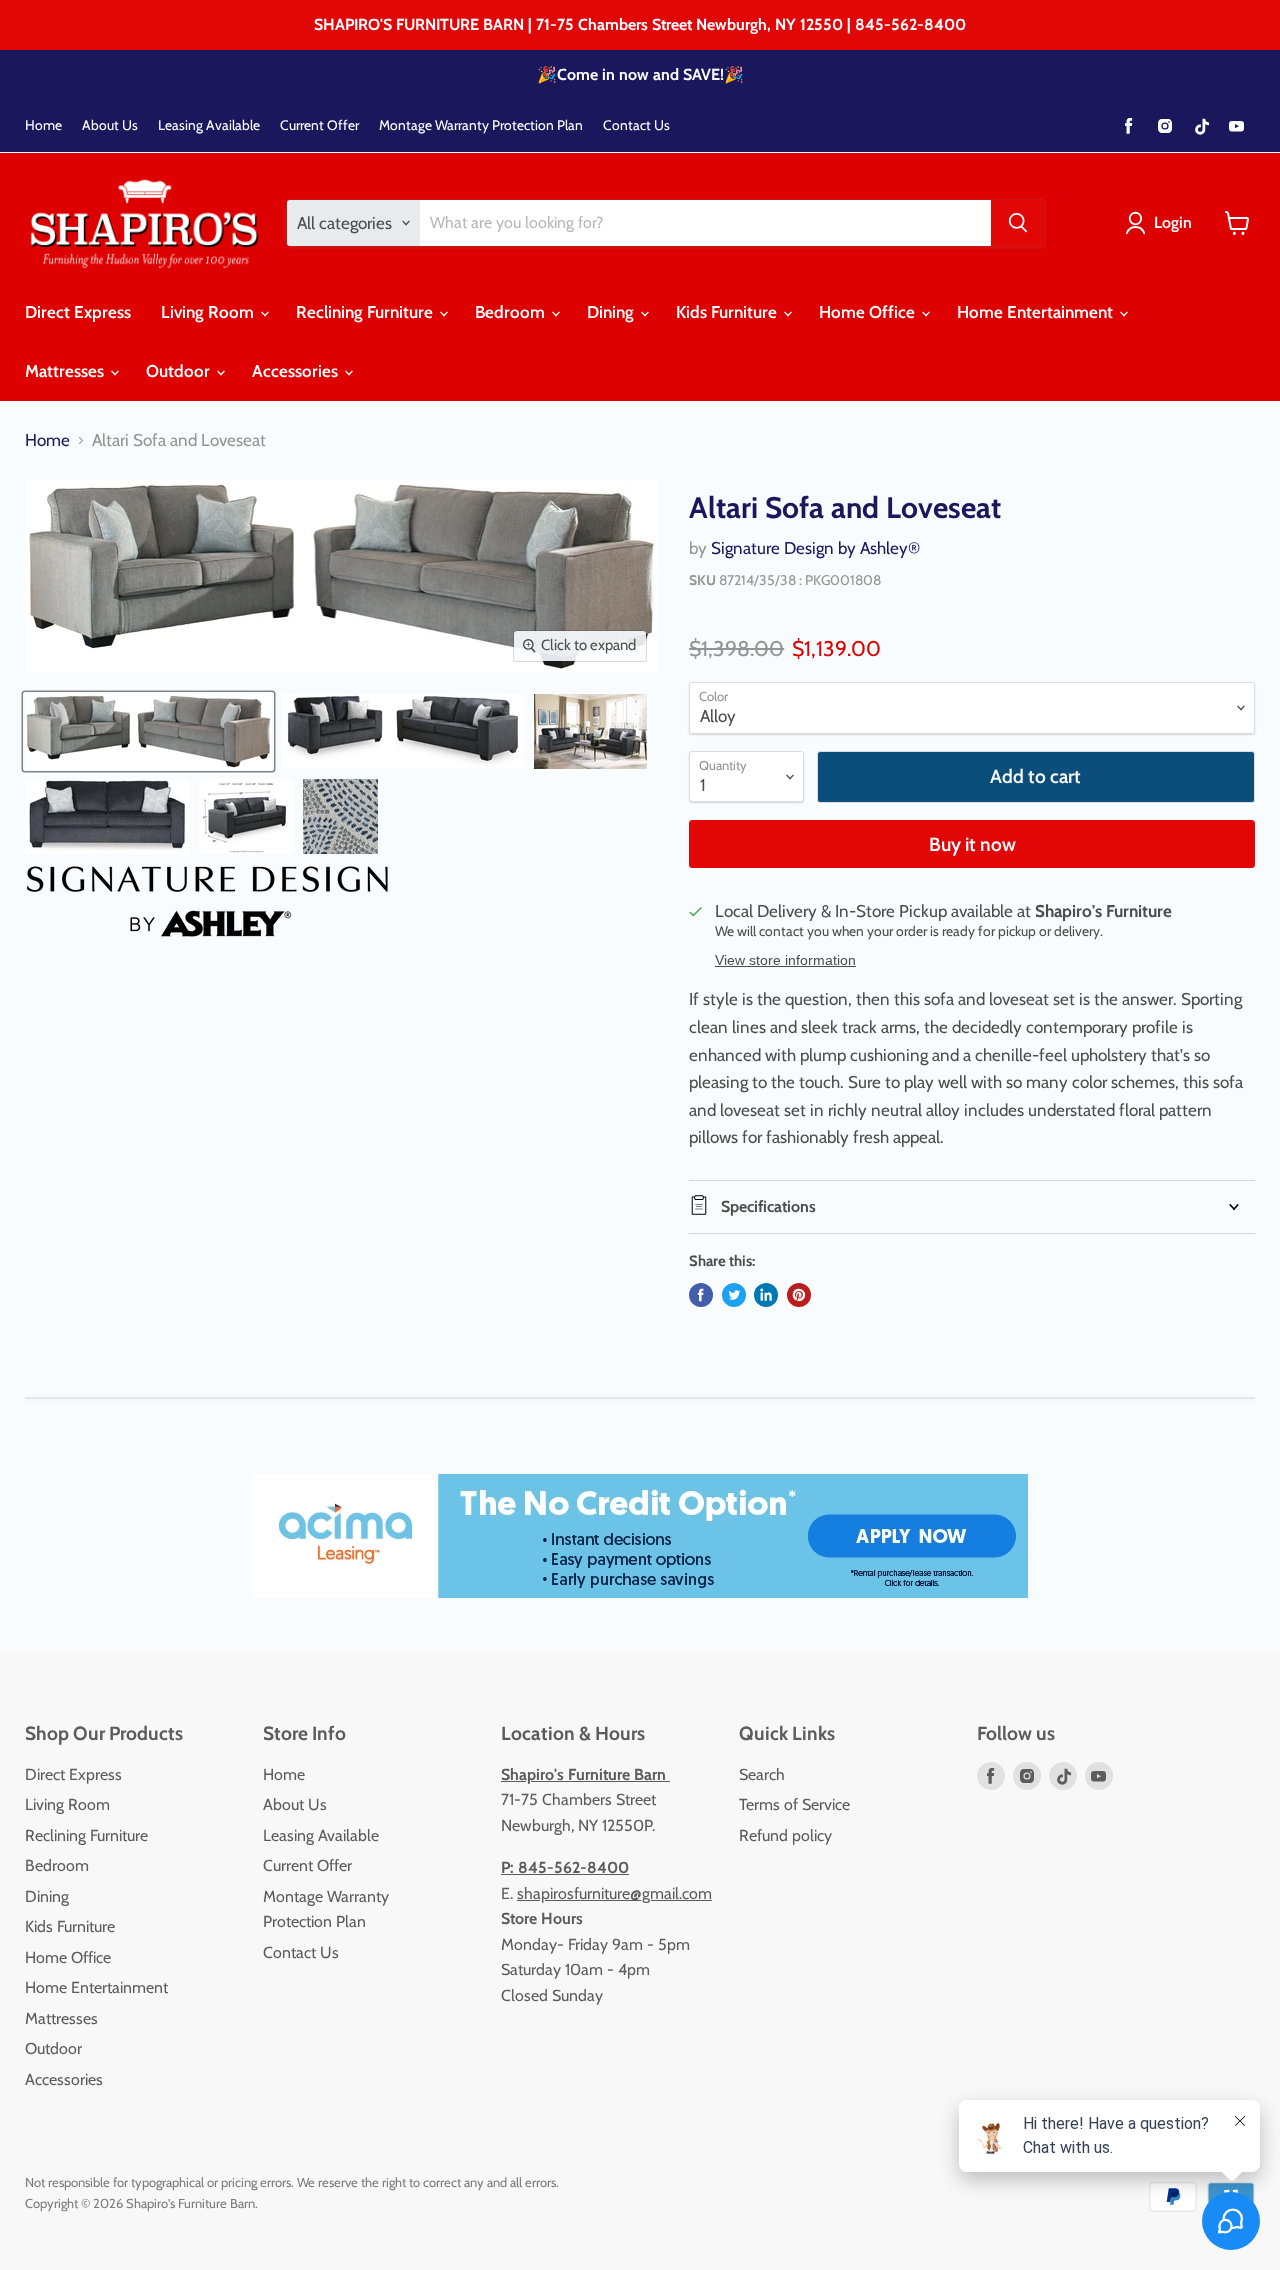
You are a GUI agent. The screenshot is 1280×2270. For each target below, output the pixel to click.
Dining (612, 312)
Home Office (869, 312)
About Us (110, 125)
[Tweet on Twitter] (734, 1295)
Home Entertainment (1037, 312)
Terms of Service (794, 1804)
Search (762, 1774)
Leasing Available (209, 125)
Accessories (297, 371)
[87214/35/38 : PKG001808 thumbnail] (148, 731)
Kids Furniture (728, 312)
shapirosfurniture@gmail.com (614, 1893)
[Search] (1018, 223)
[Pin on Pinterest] (799, 1295)
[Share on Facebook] (701, 1295)
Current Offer (319, 125)
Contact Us (636, 125)
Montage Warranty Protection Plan (481, 125)
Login (1173, 222)
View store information (785, 960)
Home (43, 125)
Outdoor (180, 371)
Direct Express (78, 312)
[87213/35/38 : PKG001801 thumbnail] (403, 731)
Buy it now (972, 844)
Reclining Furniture (366, 312)
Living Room (209, 312)
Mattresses (66, 371)
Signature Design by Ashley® (815, 548)
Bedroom (512, 312)
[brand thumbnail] (207, 901)
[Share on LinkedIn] (766, 1295)
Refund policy (785, 1835)
